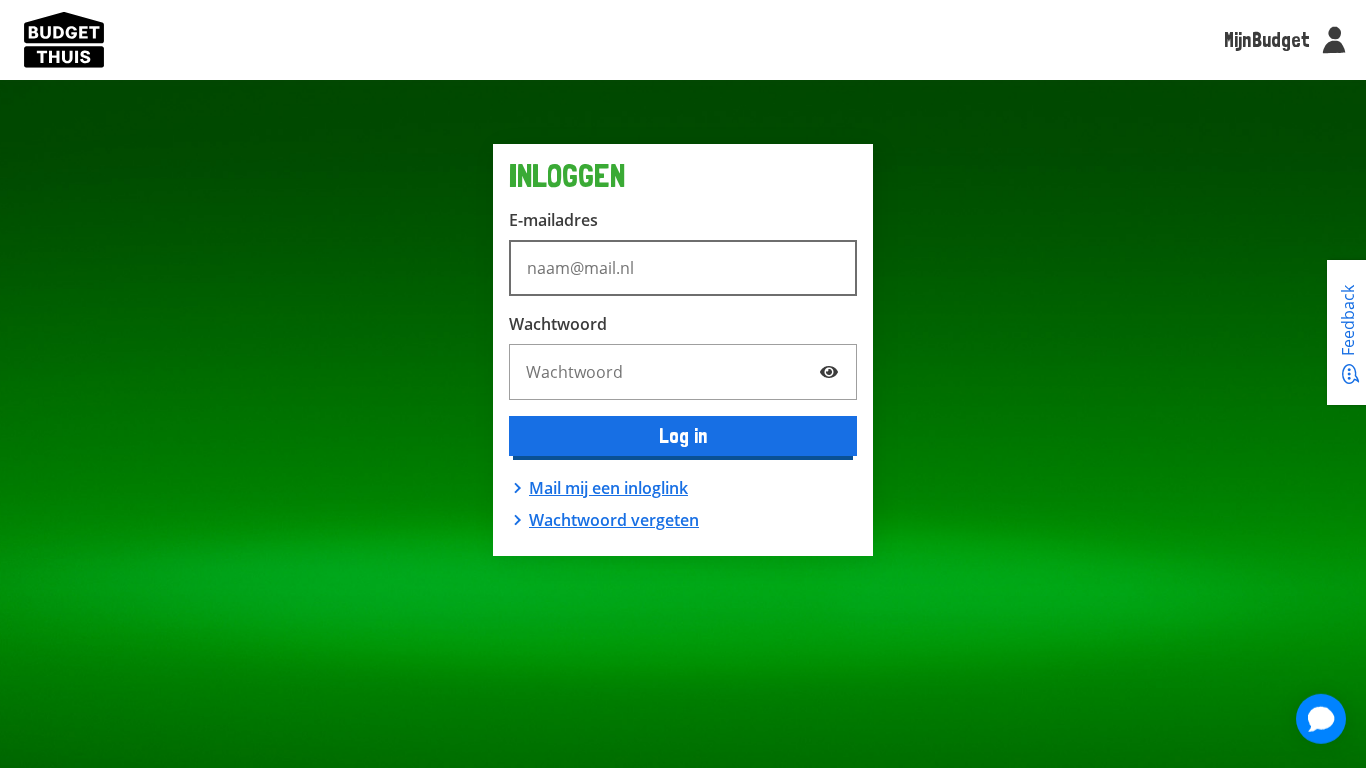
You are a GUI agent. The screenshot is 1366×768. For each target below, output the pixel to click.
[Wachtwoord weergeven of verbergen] (829, 372)
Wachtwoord (558, 324)
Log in (683, 435)
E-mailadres (553, 220)
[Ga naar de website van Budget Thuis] (64, 40)
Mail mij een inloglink (608, 488)
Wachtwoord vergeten (614, 520)
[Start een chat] (1321, 719)
